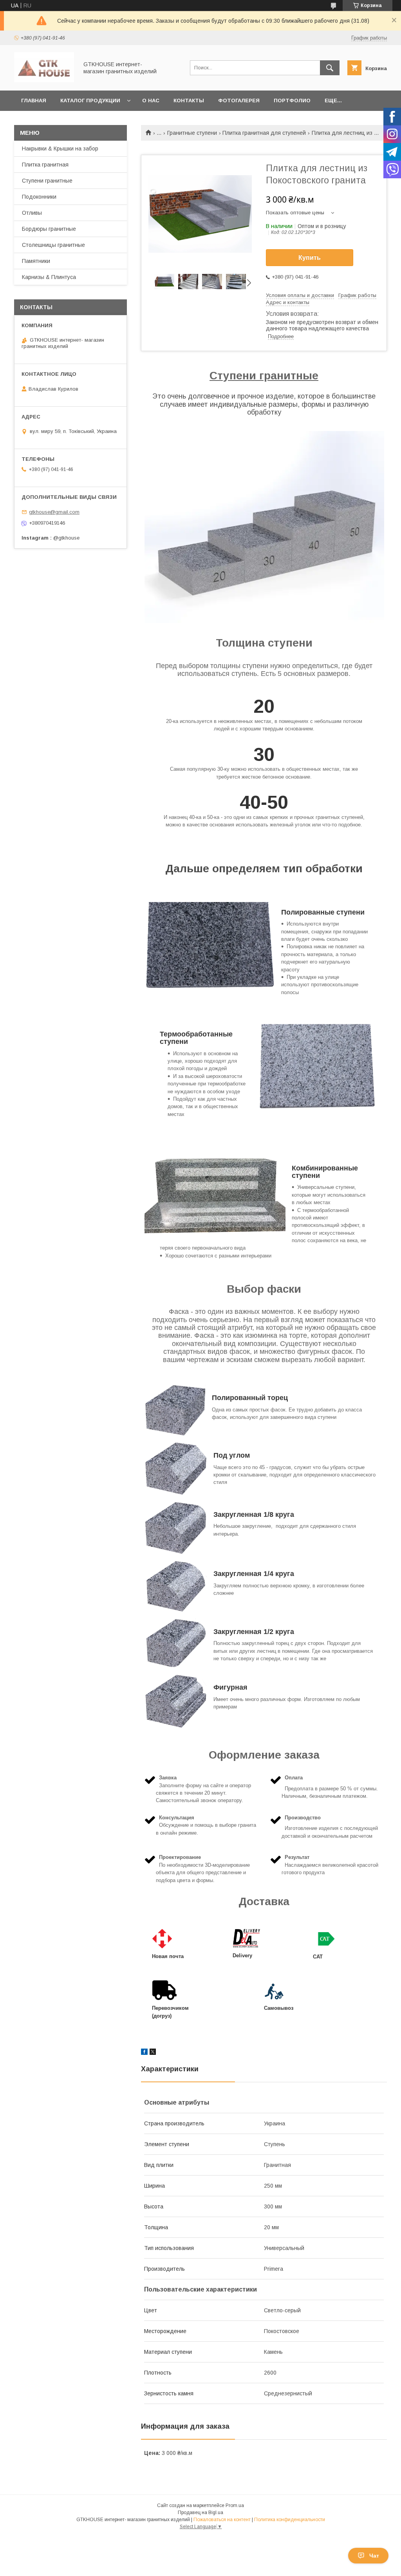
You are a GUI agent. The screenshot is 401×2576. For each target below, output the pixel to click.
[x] (153, 2053)
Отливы (32, 213)
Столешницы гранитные (53, 245)
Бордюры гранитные (49, 229)
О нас (151, 101)
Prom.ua (235, 2505)
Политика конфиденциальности (290, 2520)
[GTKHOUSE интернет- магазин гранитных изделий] (44, 80)
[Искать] (330, 68)
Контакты (189, 101)
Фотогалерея (239, 101)
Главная (34, 101)
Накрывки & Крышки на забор (60, 149)
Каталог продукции (90, 101)
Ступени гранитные (47, 181)
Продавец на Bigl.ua (200, 2513)
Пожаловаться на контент (222, 2520)
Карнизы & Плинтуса (49, 277)
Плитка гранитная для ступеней (264, 133)
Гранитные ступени (192, 133)
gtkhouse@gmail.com (54, 512)
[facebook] (144, 2053)
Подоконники (39, 197)
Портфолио (292, 101)
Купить (310, 258)
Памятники (36, 261)
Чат (374, 2556)
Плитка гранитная (45, 165)
